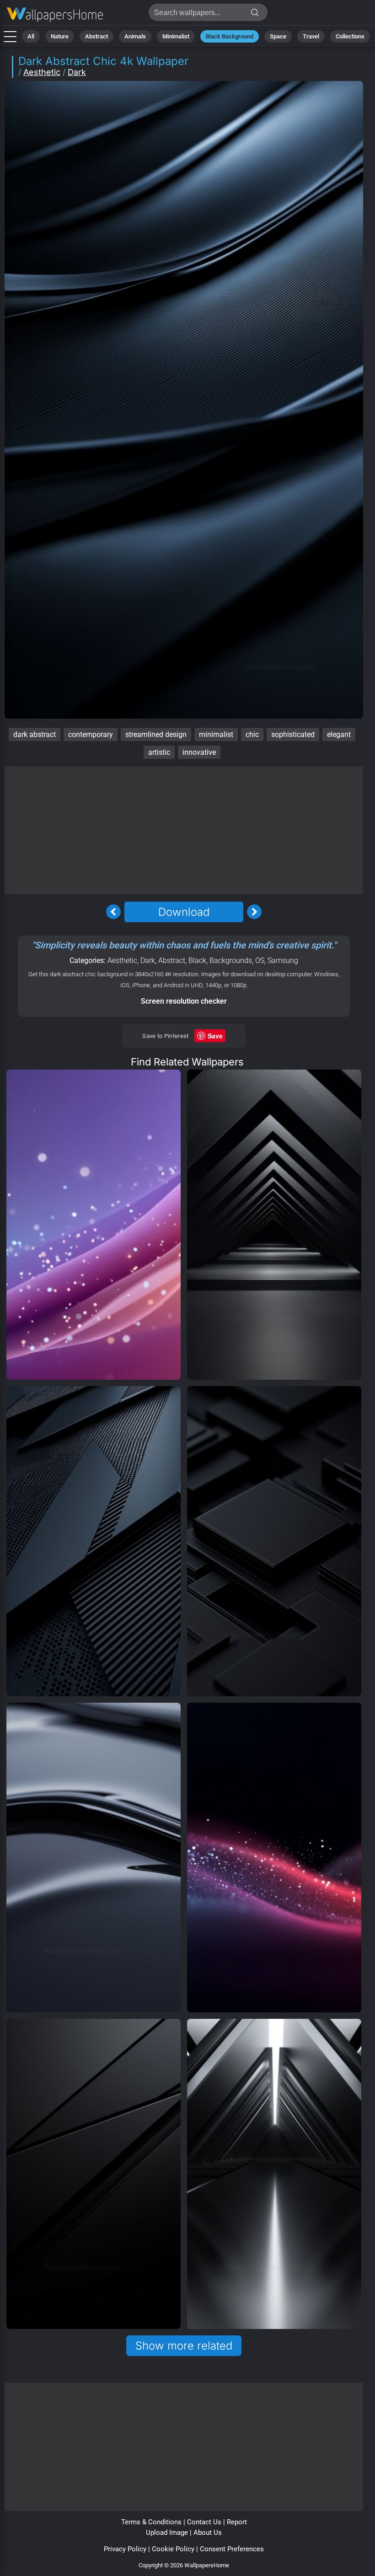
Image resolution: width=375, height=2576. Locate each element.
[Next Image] (254, 912)
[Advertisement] (184, 830)
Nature (60, 36)
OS (260, 960)
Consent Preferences (232, 2549)
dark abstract (35, 734)
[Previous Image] (113, 912)
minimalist (216, 734)
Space (278, 36)
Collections (350, 36)
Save (215, 1036)
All (31, 36)
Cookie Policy (173, 2549)
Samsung (283, 960)
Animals (135, 36)
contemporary (91, 734)
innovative (199, 752)
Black (197, 960)
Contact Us (204, 2522)
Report (237, 2522)
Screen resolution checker (184, 1001)
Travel (311, 36)
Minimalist (176, 36)
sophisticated (293, 734)
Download (184, 912)
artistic (159, 752)
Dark (77, 72)
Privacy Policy (125, 2549)
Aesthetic (42, 72)
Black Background (230, 36)
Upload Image (167, 2533)
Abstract (96, 36)
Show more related (184, 2346)
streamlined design (156, 734)
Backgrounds (231, 960)
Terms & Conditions (151, 2522)
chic (252, 734)
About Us (208, 2533)
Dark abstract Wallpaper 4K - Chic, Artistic (55, 15)
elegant (339, 734)
